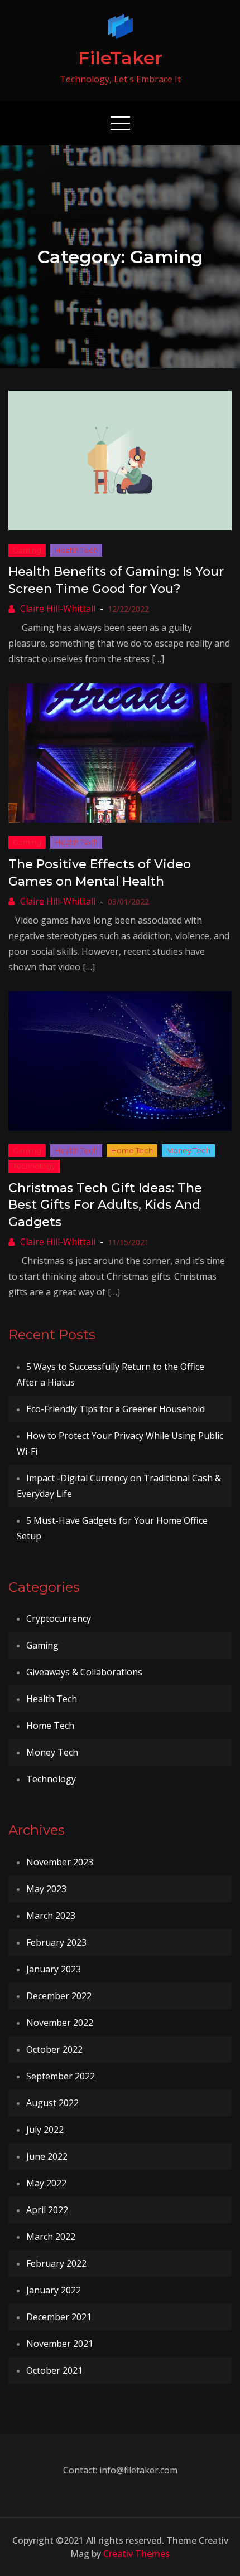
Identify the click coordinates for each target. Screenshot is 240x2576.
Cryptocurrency (59, 1618)
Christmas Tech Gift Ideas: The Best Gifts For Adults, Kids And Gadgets (105, 1205)
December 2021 (59, 2317)
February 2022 (56, 2263)
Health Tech (76, 550)
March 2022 (51, 2237)
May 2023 (46, 1889)
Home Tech (132, 1150)
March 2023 (51, 1916)
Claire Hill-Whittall (58, 609)
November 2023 (60, 1862)
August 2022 (52, 2103)
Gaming (27, 550)
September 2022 (61, 2076)
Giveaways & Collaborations (84, 1672)
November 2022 (60, 2023)
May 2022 (46, 2183)
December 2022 (59, 1996)
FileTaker (120, 58)
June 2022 (47, 2156)
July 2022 (45, 2130)
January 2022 (54, 2290)
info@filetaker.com (137, 2470)
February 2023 (56, 1942)
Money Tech (188, 1150)
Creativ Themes (136, 2554)
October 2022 (54, 2049)
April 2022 (47, 2210)
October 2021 (54, 2370)
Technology (34, 1166)
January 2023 (54, 1969)
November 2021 (60, 2344)
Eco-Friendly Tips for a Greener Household (116, 1409)
